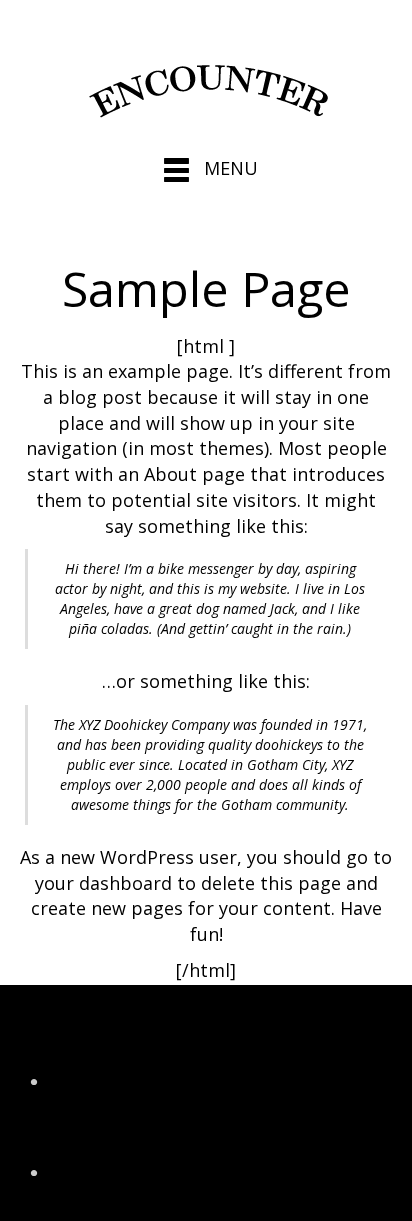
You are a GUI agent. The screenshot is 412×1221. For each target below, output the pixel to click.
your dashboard (103, 883)
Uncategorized (111, 1173)
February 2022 (109, 1081)
